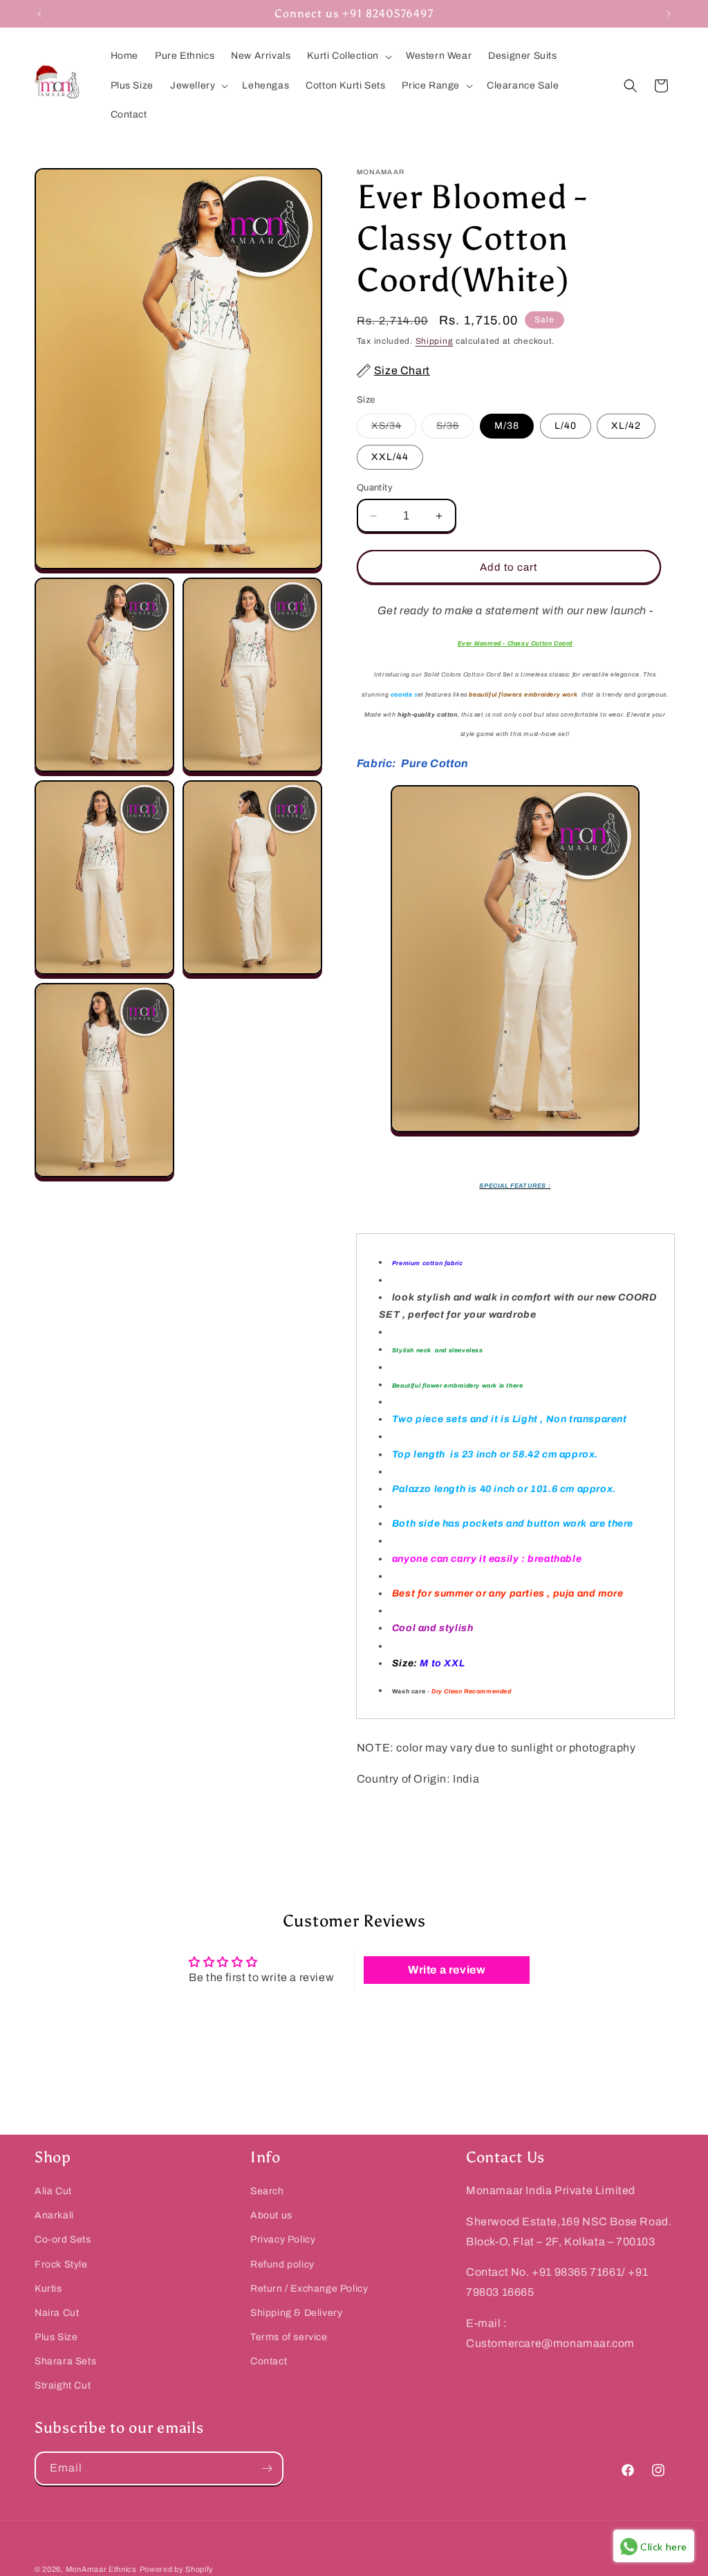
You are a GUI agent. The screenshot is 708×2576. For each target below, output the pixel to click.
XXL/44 (390, 457)
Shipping (435, 341)
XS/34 (394, 429)
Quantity (375, 488)
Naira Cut (57, 2313)
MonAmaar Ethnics (101, 2569)
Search (267, 2191)
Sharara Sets (65, 2361)
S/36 (455, 429)
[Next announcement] (669, 14)
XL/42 (626, 426)
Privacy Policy (283, 2239)
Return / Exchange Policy (309, 2289)
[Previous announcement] (39, 14)
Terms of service (289, 2337)
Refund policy (282, 2264)
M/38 (507, 426)
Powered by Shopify (177, 2569)
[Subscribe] (267, 2468)
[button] (348, 56)
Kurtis (48, 2289)
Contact (269, 2361)
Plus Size (56, 2337)
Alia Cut (53, 2191)
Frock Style (61, 2264)
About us (271, 2215)
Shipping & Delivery (296, 2313)
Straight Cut (63, 2385)
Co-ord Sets (63, 2239)
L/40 (566, 426)
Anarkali (54, 2215)
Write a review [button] (447, 1970)
